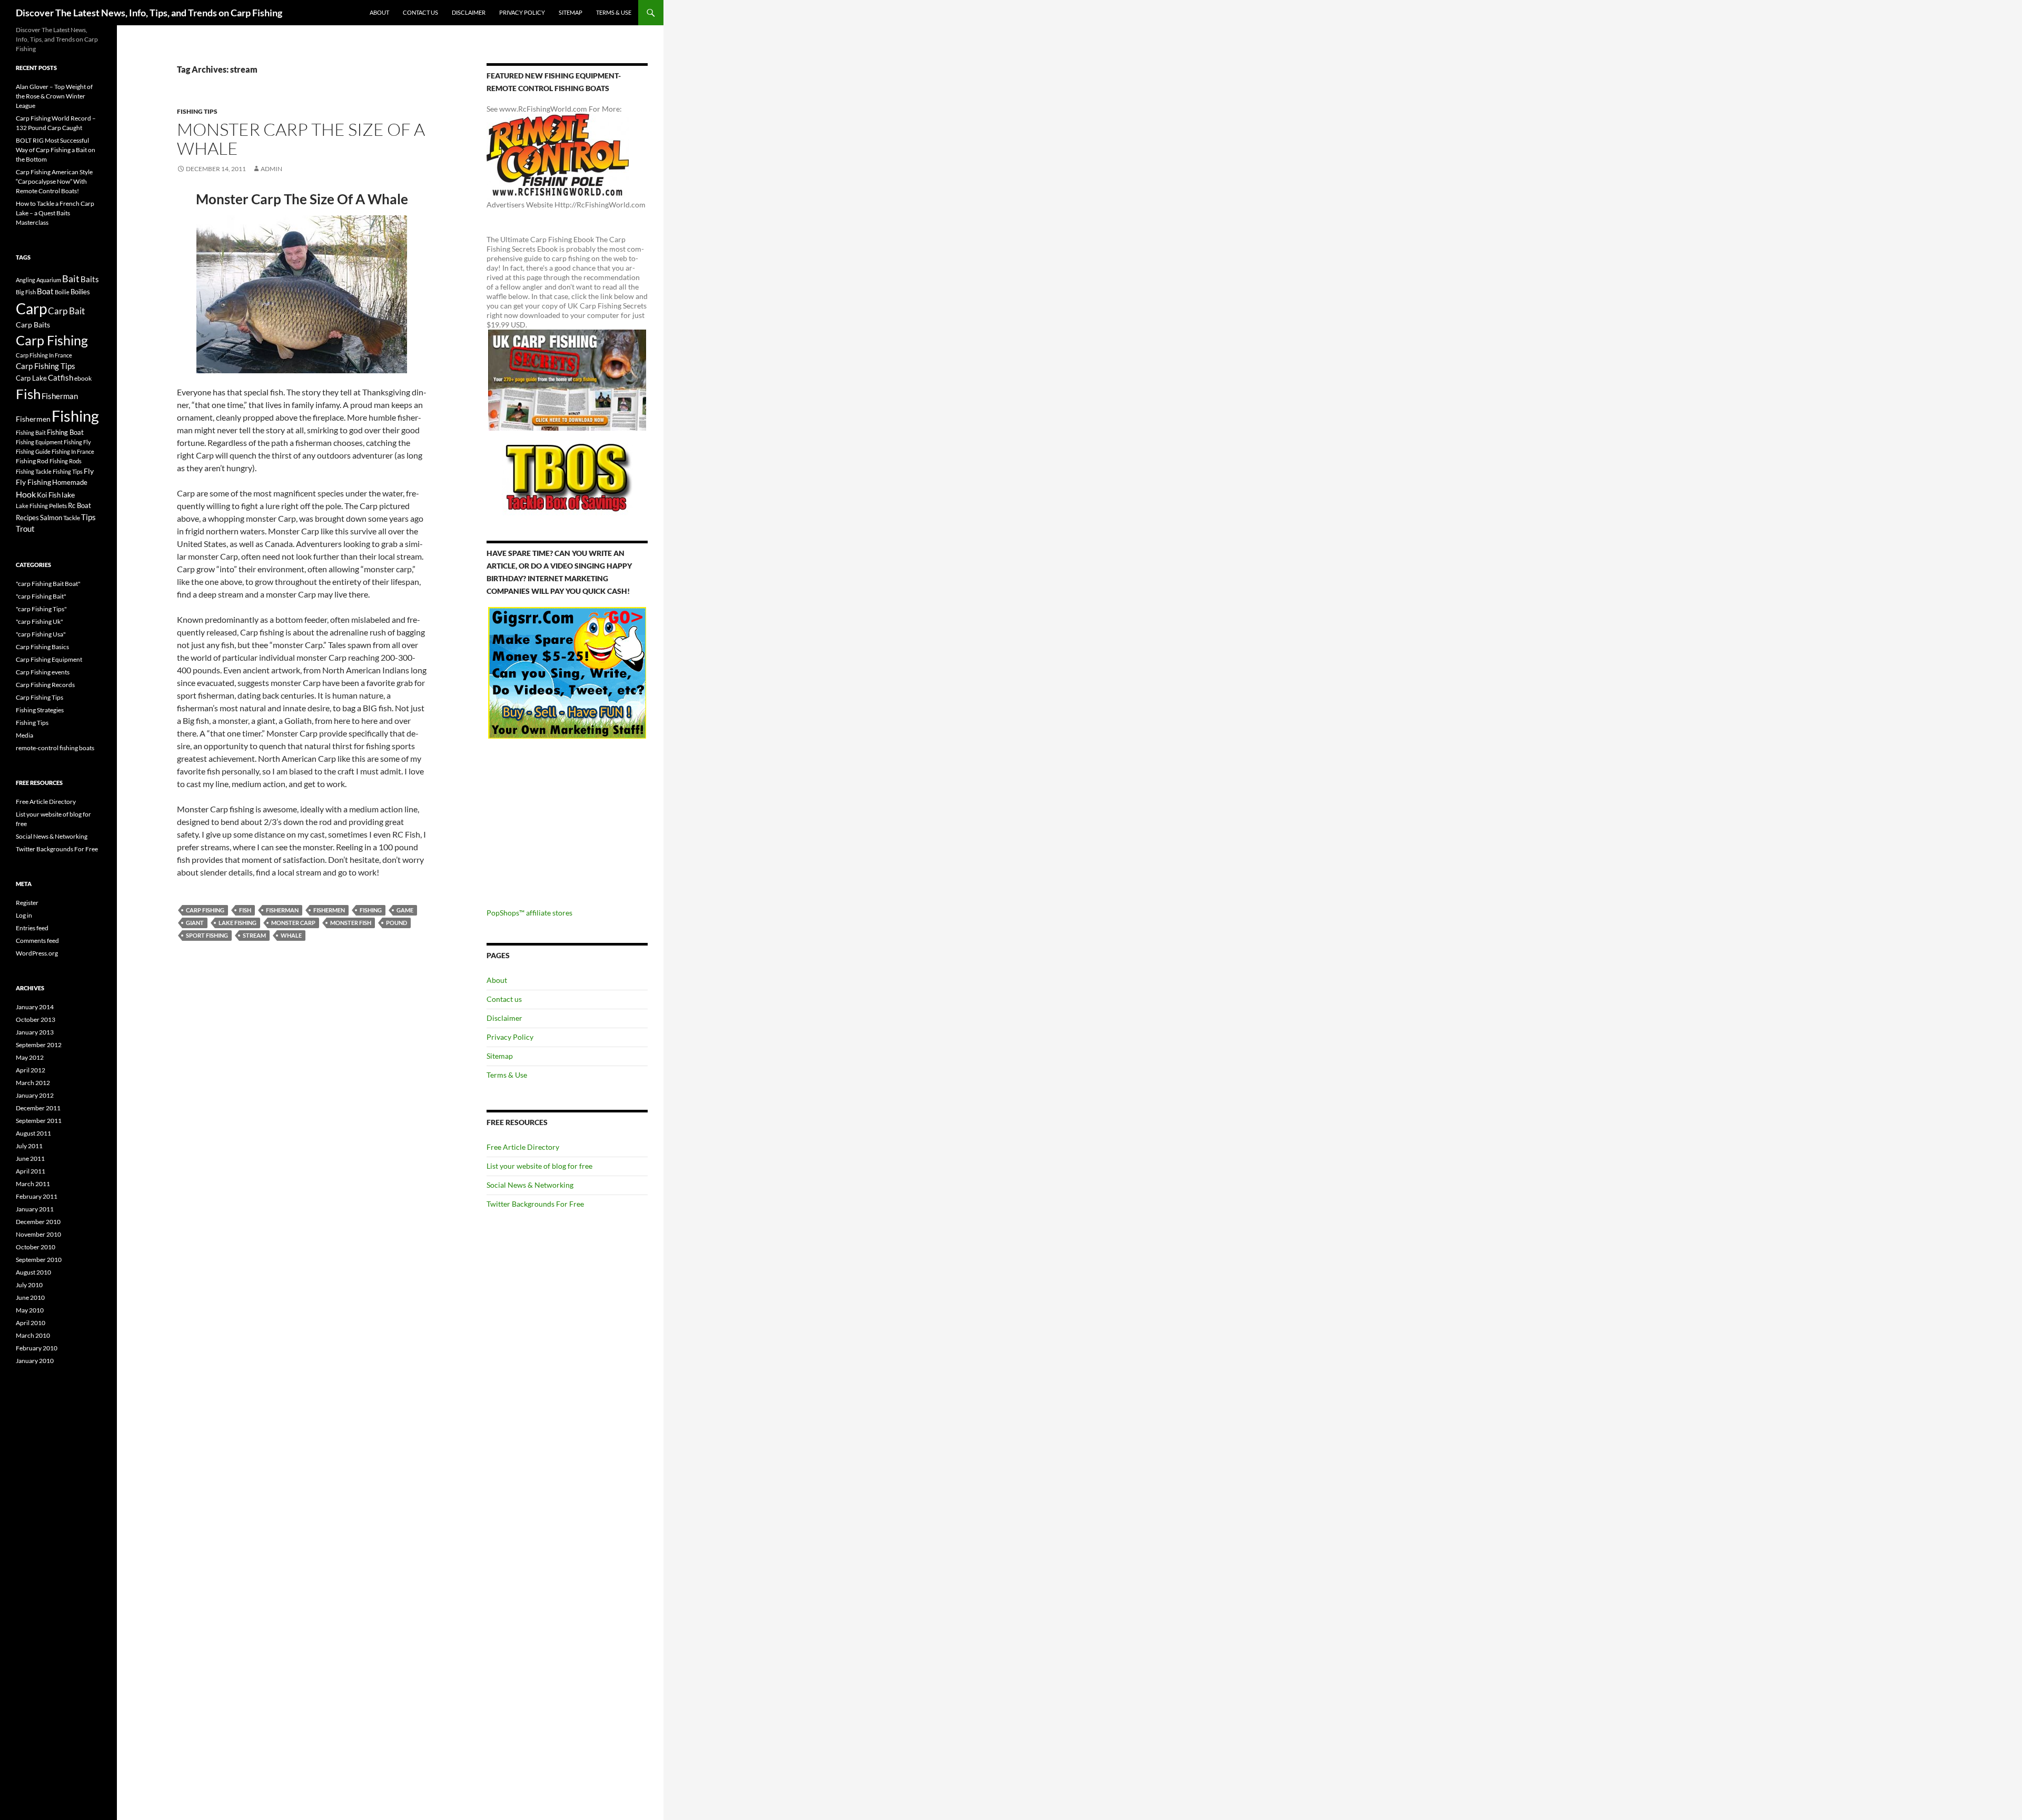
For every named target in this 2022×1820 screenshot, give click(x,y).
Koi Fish (49, 495)
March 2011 (33, 1184)
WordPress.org (37, 953)
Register (27, 903)
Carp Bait (66, 311)
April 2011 (31, 1171)
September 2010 (39, 1260)
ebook (83, 378)
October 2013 (36, 1020)
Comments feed (37, 941)
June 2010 (30, 1297)
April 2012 (31, 1070)
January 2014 (35, 1007)
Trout (25, 529)
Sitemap (571, 12)
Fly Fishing (33, 482)
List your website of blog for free (539, 1166)
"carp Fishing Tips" (41, 609)
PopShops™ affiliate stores (529, 913)
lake (68, 495)
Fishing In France (73, 451)
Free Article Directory (523, 1147)
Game (405, 910)
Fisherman (282, 910)
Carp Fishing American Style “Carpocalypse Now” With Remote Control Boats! (54, 181)
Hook (26, 494)
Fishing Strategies (40, 710)
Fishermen (329, 910)
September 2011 (39, 1121)
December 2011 (38, 1108)
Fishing (371, 910)
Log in (24, 915)
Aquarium (49, 280)
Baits (90, 279)
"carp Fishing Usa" (41, 634)
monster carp (293, 923)
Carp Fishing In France (44, 355)
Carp (31, 309)
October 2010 (36, 1247)
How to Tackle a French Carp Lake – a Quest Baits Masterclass (55, 213)
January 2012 (35, 1095)
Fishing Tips (197, 111)
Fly (89, 471)
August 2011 (33, 1133)
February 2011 (37, 1196)
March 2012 (33, 1083)
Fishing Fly (77, 442)
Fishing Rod (32, 461)
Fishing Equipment (39, 442)
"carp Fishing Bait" (41, 596)
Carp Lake (31, 378)
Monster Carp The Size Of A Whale (301, 139)
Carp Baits (33, 325)
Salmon (51, 518)
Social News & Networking (530, 1185)
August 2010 (33, 1272)
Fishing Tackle (34, 471)
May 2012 (30, 1057)
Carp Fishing (205, 910)
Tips (88, 517)
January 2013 (35, 1032)
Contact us (420, 12)
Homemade (70, 482)
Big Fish (26, 292)
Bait (71, 279)
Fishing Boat (65, 432)
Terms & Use (614, 12)
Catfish (61, 377)
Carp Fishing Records (45, 685)
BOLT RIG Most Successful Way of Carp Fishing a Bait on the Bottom (56, 150)
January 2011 (35, 1209)
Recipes (27, 518)
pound (397, 923)
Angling (26, 280)
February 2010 (37, 1348)
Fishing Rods (66, 461)
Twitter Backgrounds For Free (535, 1204)
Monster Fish (351, 923)
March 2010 (33, 1335)
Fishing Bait (31, 432)
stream (254, 935)
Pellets (58, 505)
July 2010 (29, 1285)
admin (271, 169)
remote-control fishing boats (55, 748)
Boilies (80, 292)
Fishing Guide (33, 451)
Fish (245, 910)
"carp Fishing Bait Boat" (48, 584)
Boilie (62, 292)
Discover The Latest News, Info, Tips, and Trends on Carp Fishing (149, 13)
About (379, 12)
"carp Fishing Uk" (39, 621)
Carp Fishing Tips (46, 366)
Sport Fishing (207, 935)
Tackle (72, 518)
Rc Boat (80, 505)
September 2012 (39, 1045)
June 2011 (30, 1158)
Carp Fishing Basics (42, 647)
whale (291, 935)
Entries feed (32, 928)
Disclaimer (469, 12)
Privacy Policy (522, 12)
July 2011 (29, 1146)
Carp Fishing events (43, 672)
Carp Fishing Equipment (49, 659)
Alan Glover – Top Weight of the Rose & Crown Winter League (54, 96)
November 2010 (38, 1234)
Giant (195, 923)
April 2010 (31, 1323)
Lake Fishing (237, 923)
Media (24, 735)
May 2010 (30, 1310)
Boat (45, 291)
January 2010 (35, 1361)
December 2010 (38, 1222)
